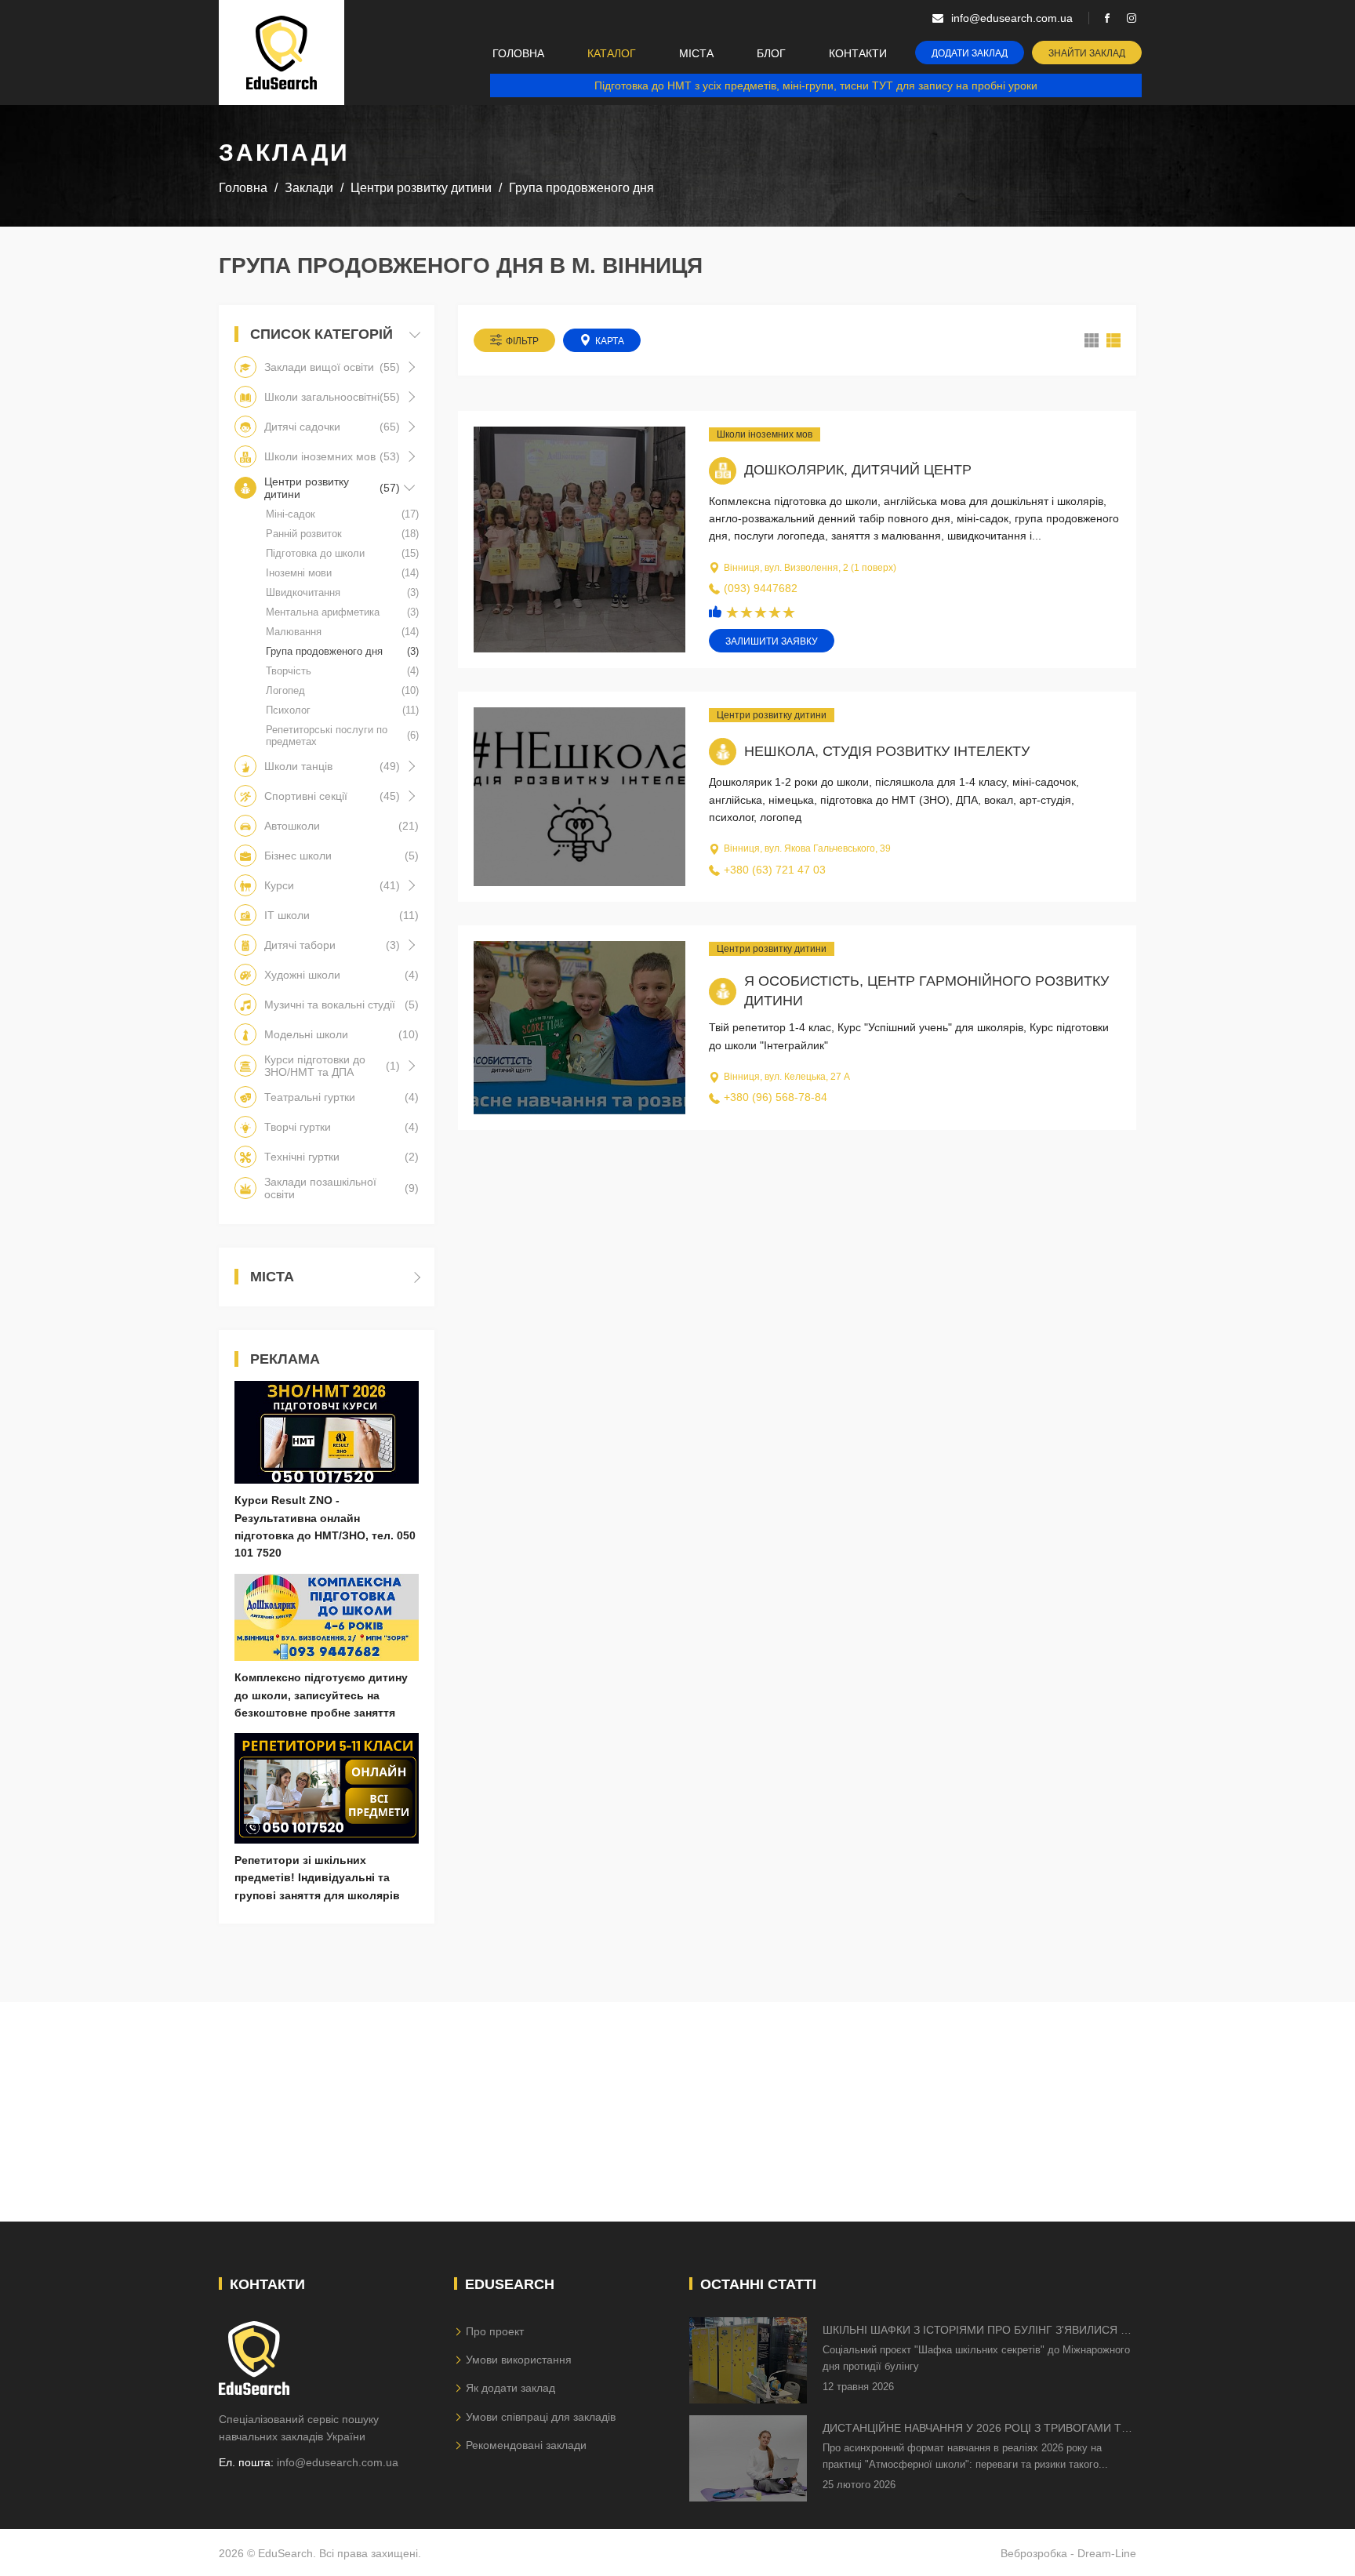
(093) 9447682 (761, 588)
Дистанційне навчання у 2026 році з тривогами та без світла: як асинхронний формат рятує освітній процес (975, 2429)
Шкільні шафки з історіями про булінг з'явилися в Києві (975, 2331)
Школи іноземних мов (765, 434)
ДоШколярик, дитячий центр (858, 470)
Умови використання (519, 2360)
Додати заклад (970, 53)
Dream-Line (1107, 2553)
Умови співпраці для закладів (541, 2417)
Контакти (858, 53)
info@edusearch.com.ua (338, 2462)
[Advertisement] (677, 2112)
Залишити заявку (772, 641)
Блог (771, 53)
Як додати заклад (510, 2388)
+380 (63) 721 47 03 (775, 870)
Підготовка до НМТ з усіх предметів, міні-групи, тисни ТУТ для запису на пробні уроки (816, 85)
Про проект (495, 2331)
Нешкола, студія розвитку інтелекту (887, 751)
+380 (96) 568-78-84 (776, 1097)
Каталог (612, 53)
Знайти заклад (1087, 53)
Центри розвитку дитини (772, 715)
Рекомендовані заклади (526, 2445)
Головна (518, 53)
